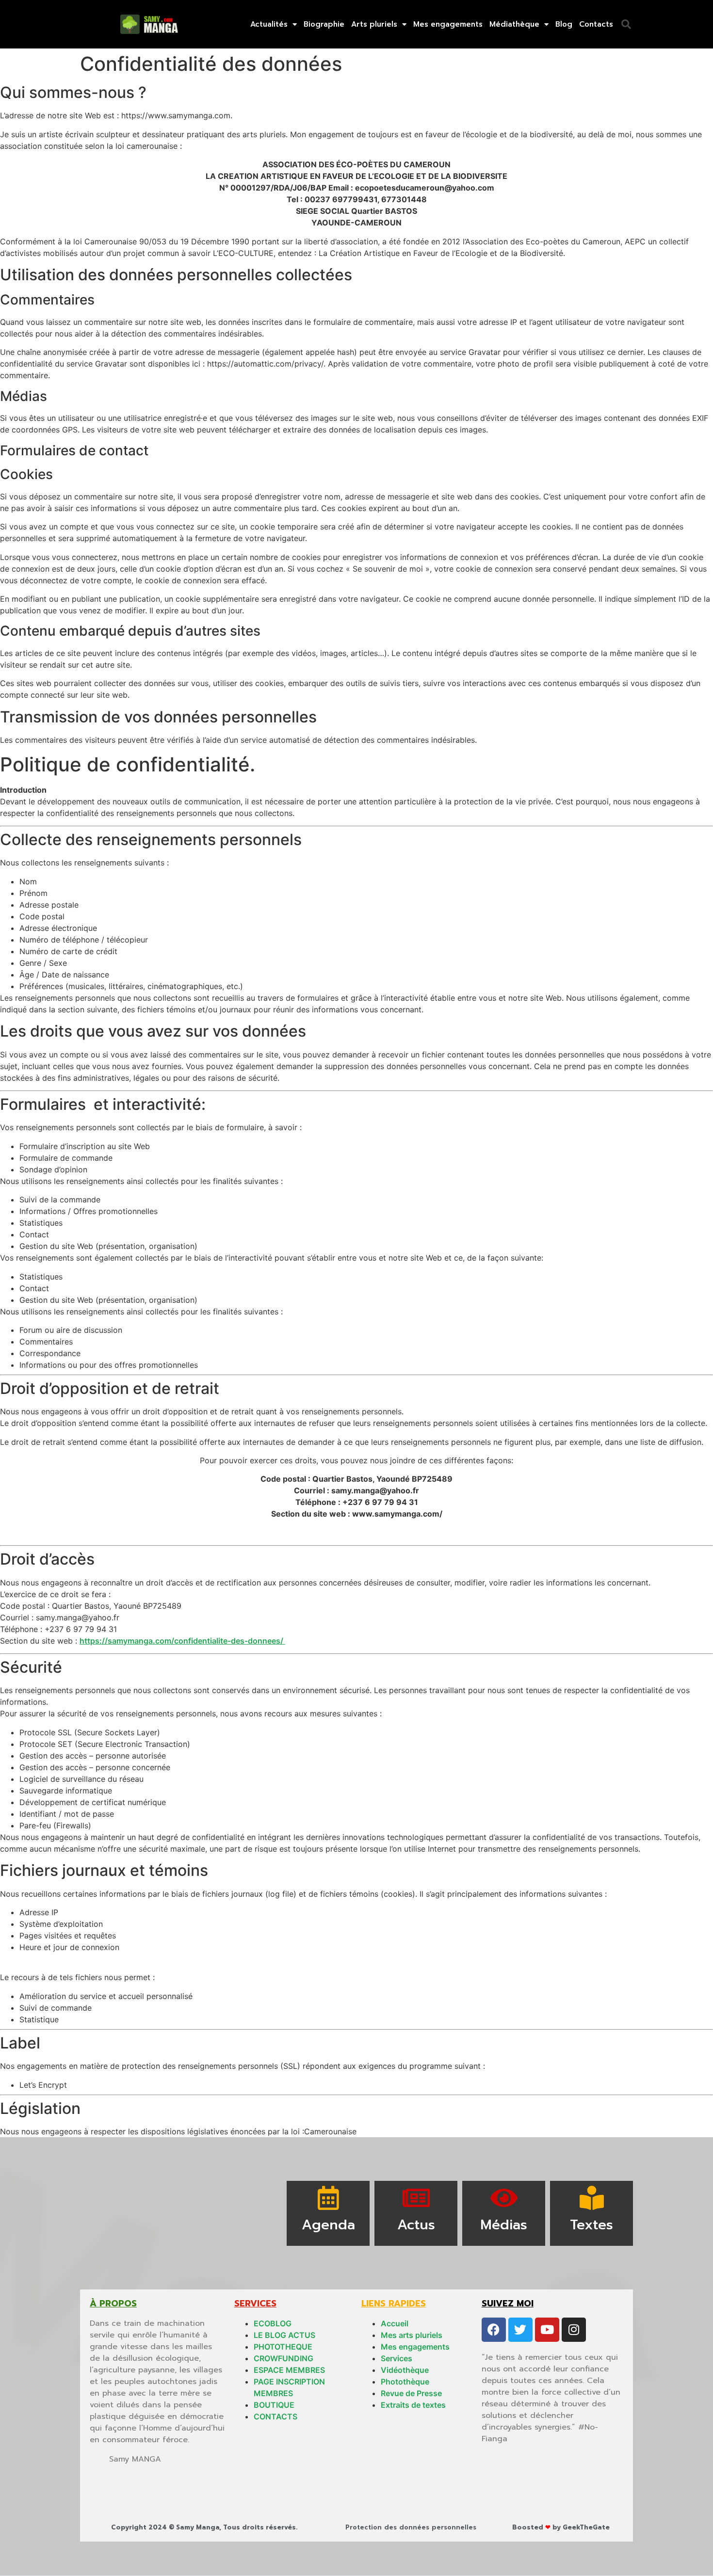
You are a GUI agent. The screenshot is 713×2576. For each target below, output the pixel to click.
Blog (564, 24)
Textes (591, 2225)
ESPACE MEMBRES (289, 2370)
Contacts (596, 24)
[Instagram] (574, 2330)
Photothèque (405, 2382)
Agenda (328, 2225)
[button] (626, 24)
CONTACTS (275, 2416)
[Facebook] (494, 2330)
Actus (416, 2225)
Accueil (395, 2323)
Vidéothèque (405, 2370)
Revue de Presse (411, 2393)
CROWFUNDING (284, 2358)
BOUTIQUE (274, 2405)
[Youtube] (547, 2330)
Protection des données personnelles (411, 2527)
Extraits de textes (413, 2405)
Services (397, 2358)
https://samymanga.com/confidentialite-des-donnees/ (182, 1641)
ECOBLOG (273, 2323)
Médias (504, 2225)
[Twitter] (520, 2330)
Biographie (324, 24)
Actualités (269, 24)
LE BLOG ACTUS (284, 2335)
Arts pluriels (374, 24)
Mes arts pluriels (412, 2335)
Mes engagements (448, 24)
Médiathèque (514, 24)
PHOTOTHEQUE (283, 2347)
